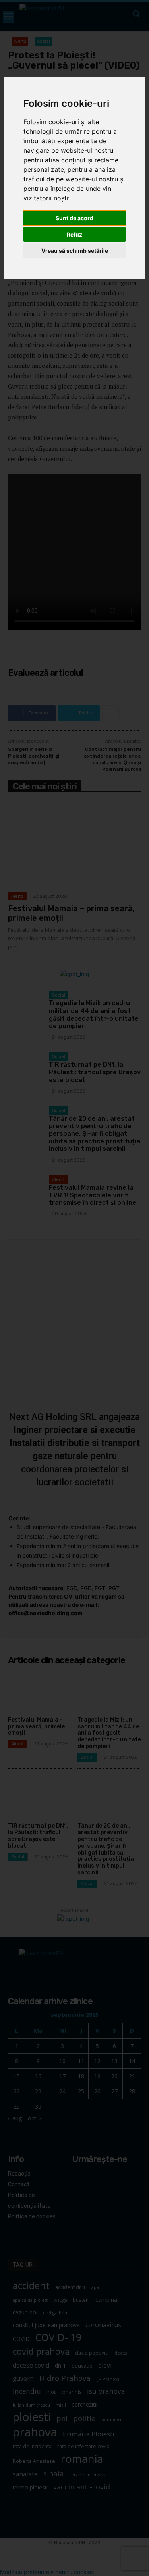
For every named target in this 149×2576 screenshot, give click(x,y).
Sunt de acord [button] (74, 218)
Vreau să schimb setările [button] (75, 251)
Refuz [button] (74, 234)
